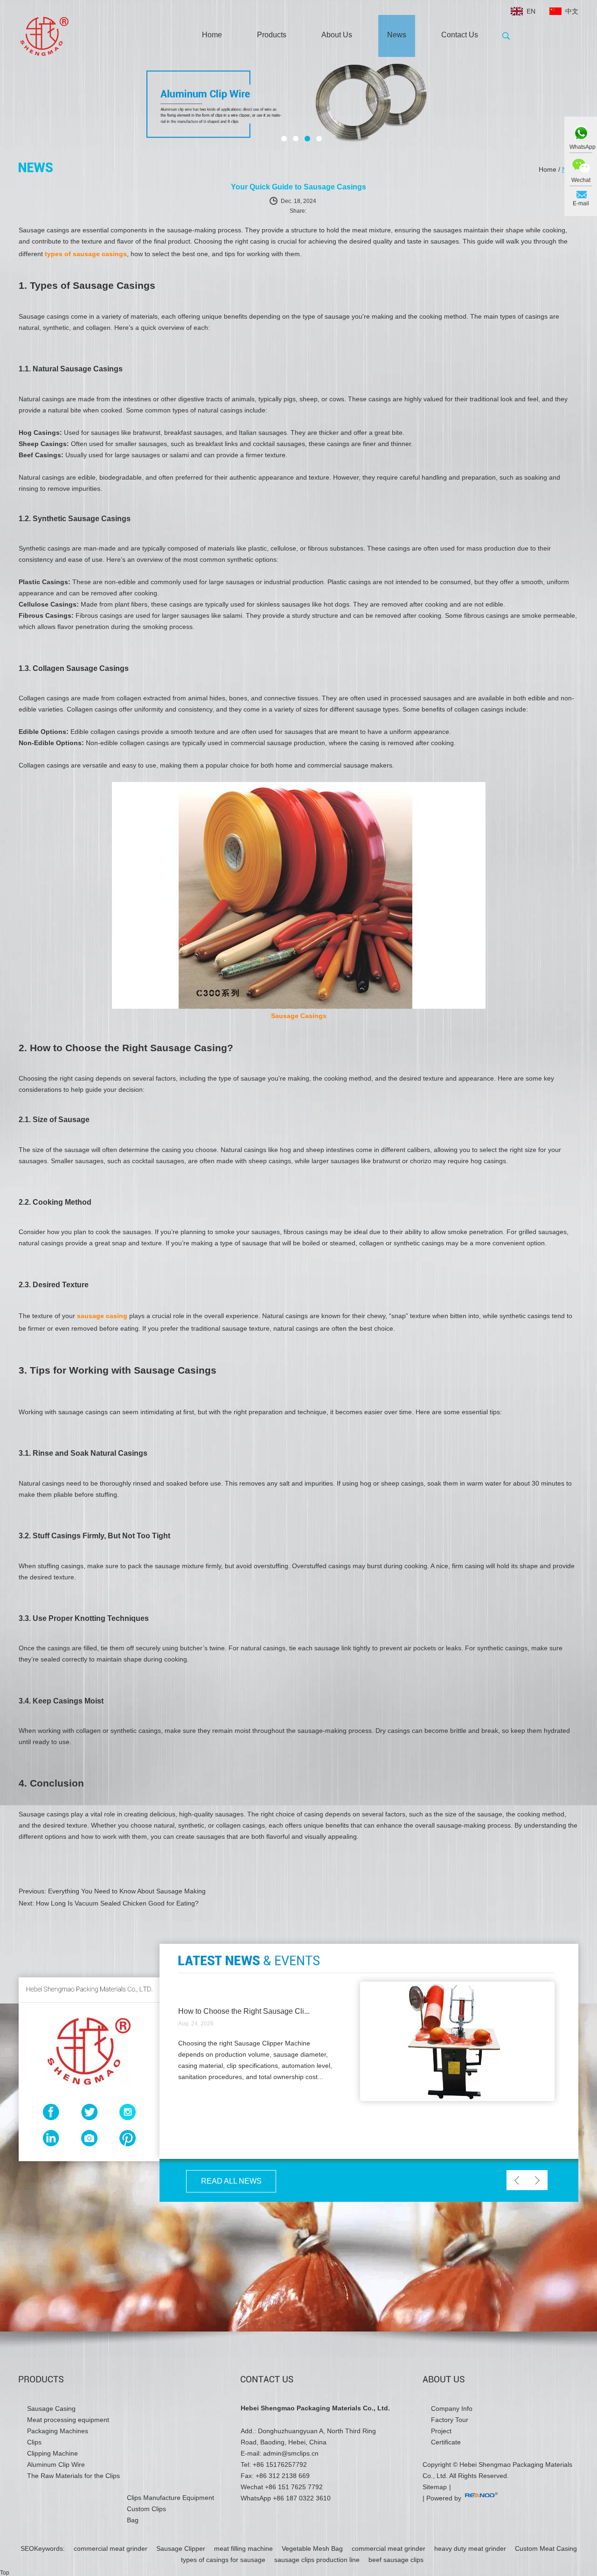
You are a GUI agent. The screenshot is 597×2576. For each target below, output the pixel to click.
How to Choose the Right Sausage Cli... (244, 2011)
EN (531, 11)
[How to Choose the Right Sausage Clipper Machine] (457, 2099)
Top (5, 2573)
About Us (337, 35)
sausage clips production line (318, 2560)
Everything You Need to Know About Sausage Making (127, 1891)
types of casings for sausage (224, 2560)
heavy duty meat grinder (471, 2548)
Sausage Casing (51, 2408)
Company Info (452, 2408)
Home (212, 35)
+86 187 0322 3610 (302, 2498)
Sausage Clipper (182, 2548)
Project (441, 2431)
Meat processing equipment (68, 2420)
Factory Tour (450, 2420)
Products (272, 35)
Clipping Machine (52, 2453)
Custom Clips (146, 2509)
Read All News (231, 2181)
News (397, 35)
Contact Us (460, 35)
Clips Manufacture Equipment (170, 2498)
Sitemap (435, 2487)
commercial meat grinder (111, 2548)
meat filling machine (244, 2548)
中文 (572, 11)
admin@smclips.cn (291, 2453)
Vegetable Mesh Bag (313, 2548)
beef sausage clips (396, 2560)
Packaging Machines (58, 2431)
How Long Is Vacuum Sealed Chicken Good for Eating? (117, 1903)
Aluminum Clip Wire (56, 2464)
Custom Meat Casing (546, 2548)
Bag (133, 2520)
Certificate (446, 2442)
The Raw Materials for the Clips (73, 2476)
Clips (34, 2442)
